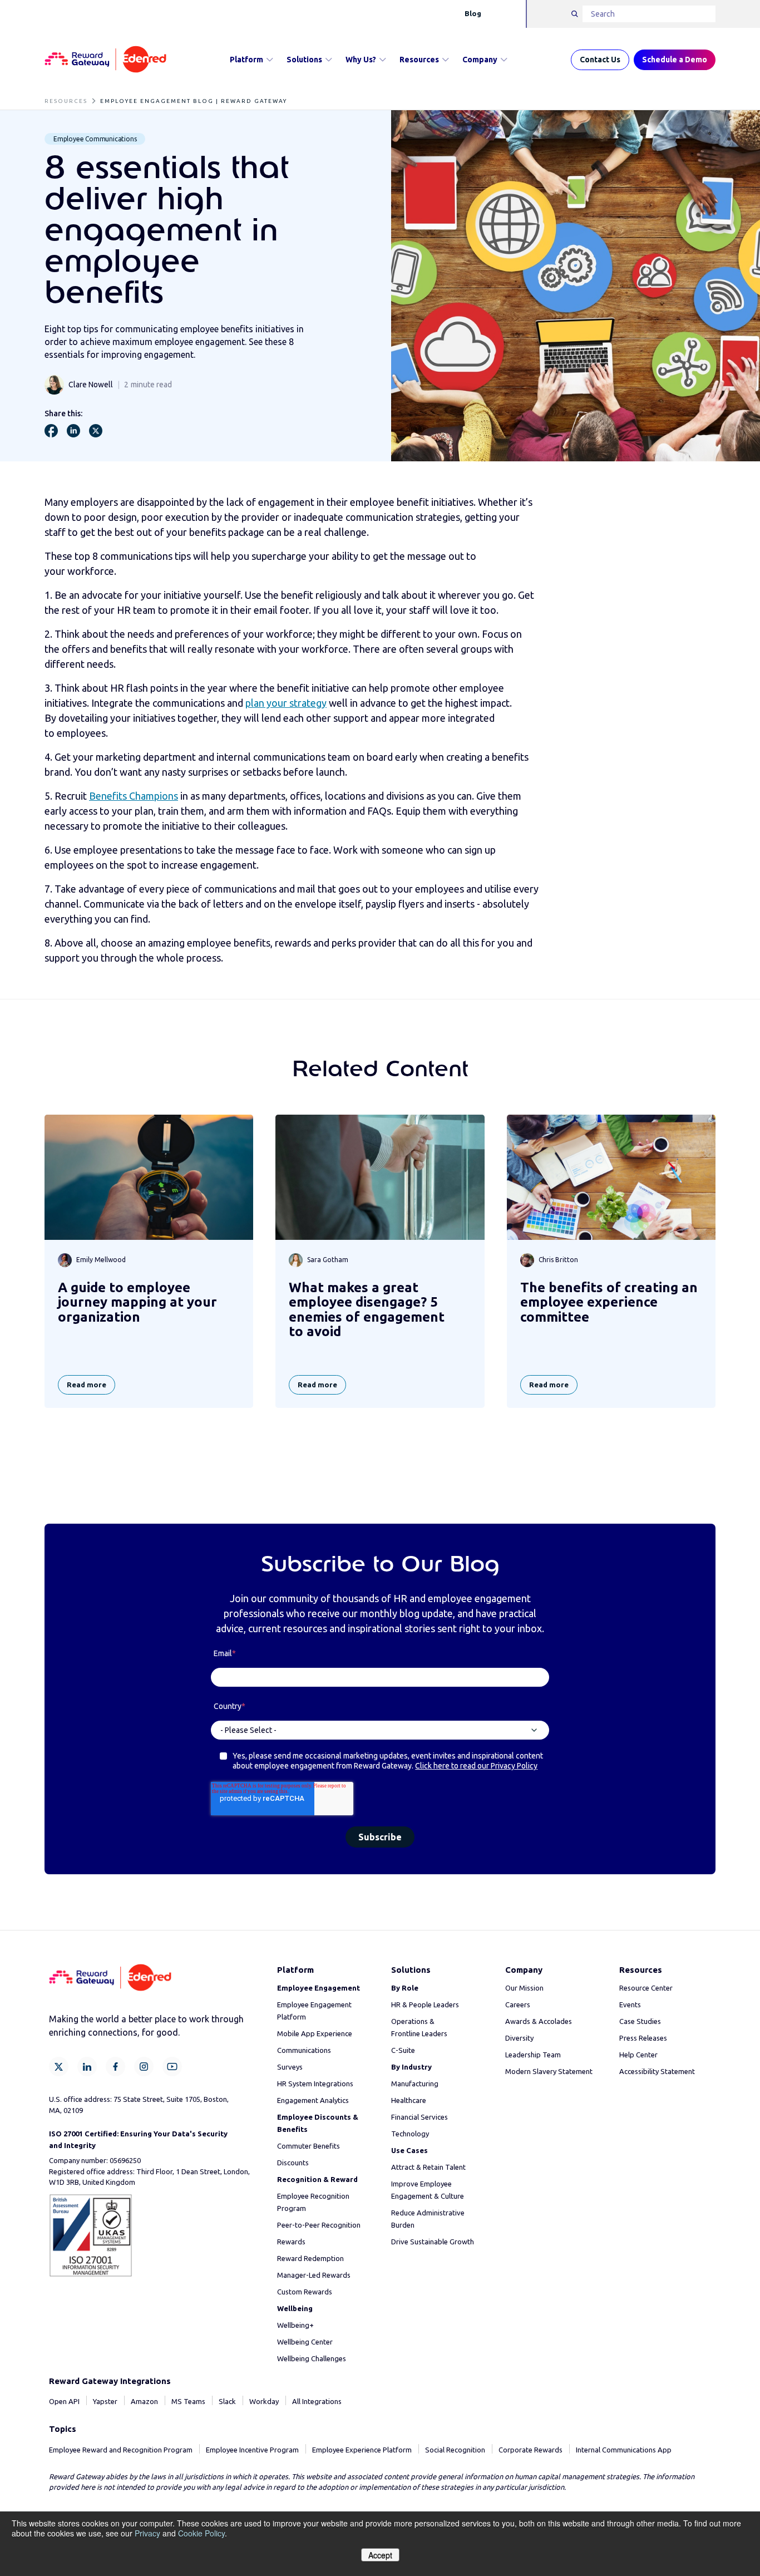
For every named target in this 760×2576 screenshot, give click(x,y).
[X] (59, 2067)
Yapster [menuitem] (105, 2401)
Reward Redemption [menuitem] (310, 2258)
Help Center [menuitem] (638, 2055)
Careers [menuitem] (518, 2004)
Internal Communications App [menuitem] (624, 2450)
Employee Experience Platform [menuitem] (362, 2450)
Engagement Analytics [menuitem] (313, 2100)
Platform (246, 60)
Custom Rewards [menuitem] (305, 2292)
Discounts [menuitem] (293, 2163)
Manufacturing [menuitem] (415, 2084)
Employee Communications (95, 139)
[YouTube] (172, 2067)
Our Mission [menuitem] (524, 1988)
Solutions (304, 60)
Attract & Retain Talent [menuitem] (428, 2167)
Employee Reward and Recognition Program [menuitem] (121, 2450)
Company (480, 60)
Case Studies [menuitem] (640, 2021)
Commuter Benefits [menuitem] (309, 2146)
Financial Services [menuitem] (420, 2117)
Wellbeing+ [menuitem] (295, 2325)
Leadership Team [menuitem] (533, 2055)
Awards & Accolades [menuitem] (539, 2021)
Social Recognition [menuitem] (455, 2450)
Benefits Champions (134, 796)
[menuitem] (319, 1988)
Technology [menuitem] (410, 2134)
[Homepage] (105, 60)
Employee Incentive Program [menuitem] (252, 2450)
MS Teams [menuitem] (188, 2401)
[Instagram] (144, 2067)
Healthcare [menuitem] (409, 2100)
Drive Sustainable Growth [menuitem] (433, 2242)
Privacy (147, 2533)
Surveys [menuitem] (290, 2067)
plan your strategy (286, 703)
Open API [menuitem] (64, 2401)
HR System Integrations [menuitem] (315, 2084)
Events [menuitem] (630, 2004)
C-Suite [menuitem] (403, 2050)
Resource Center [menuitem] (646, 1988)
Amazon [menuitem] (144, 2401)
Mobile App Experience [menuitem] (315, 2033)
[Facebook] (115, 2067)
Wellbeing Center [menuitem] (305, 2342)
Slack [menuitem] (227, 2401)
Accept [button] (380, 2555)
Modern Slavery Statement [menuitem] (549, 2071)
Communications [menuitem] (304, 2050)
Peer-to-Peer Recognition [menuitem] (319, 2225)
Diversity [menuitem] (519, 2038)
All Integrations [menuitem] (317, 2401)
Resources (419, 60)
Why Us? (361, 60)
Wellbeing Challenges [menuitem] (312, 2358)
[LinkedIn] (87, 2067)
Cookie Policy (201, 2533)
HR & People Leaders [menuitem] (425, 2004)
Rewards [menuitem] (291, 2242)
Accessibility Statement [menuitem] (657, 2071)
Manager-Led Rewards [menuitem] (314, 2275)
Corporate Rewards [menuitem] (530, 2450)
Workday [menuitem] (264, 2401)
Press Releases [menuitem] (643, 2038)
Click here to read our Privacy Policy (476, 1766)
